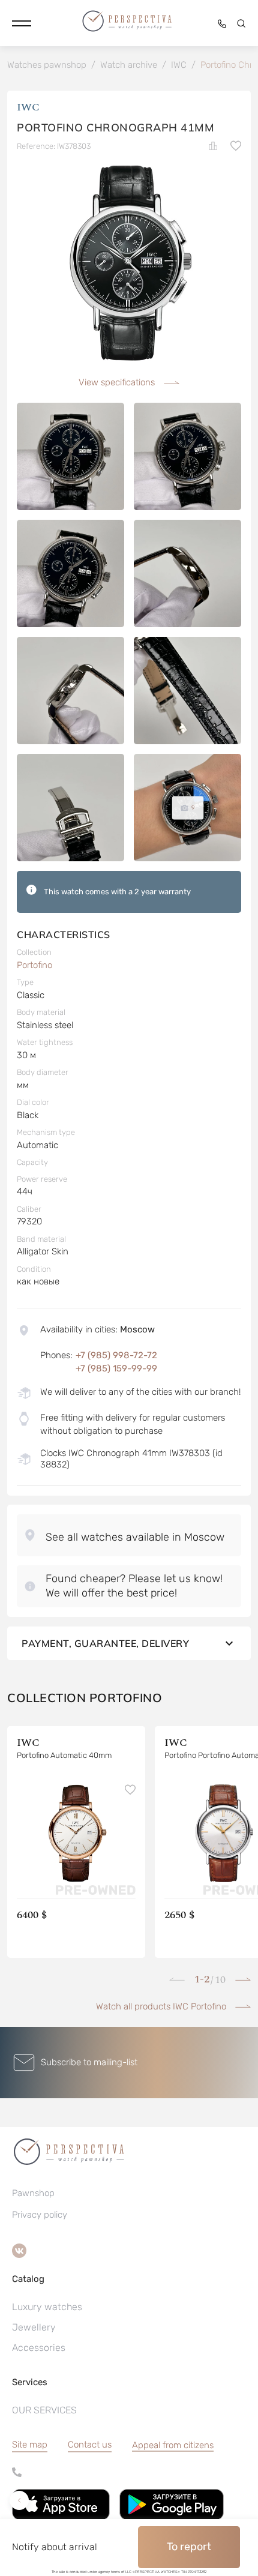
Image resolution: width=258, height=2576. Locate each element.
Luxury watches (47, 2307)
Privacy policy (40, 2215)
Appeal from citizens (173, 2445)
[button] (22, 23)
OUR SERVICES (44, 2410)
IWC (28, 107)
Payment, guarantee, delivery (105, 1643)
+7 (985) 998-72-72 (116, 1355)
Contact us (90, 2445)
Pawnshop (33, 2193)
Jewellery (34, 2327)
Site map (30, 2445)
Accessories (39, 2348)
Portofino (34, 965)
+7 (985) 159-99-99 (116, 1368)
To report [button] (189, 2547)
